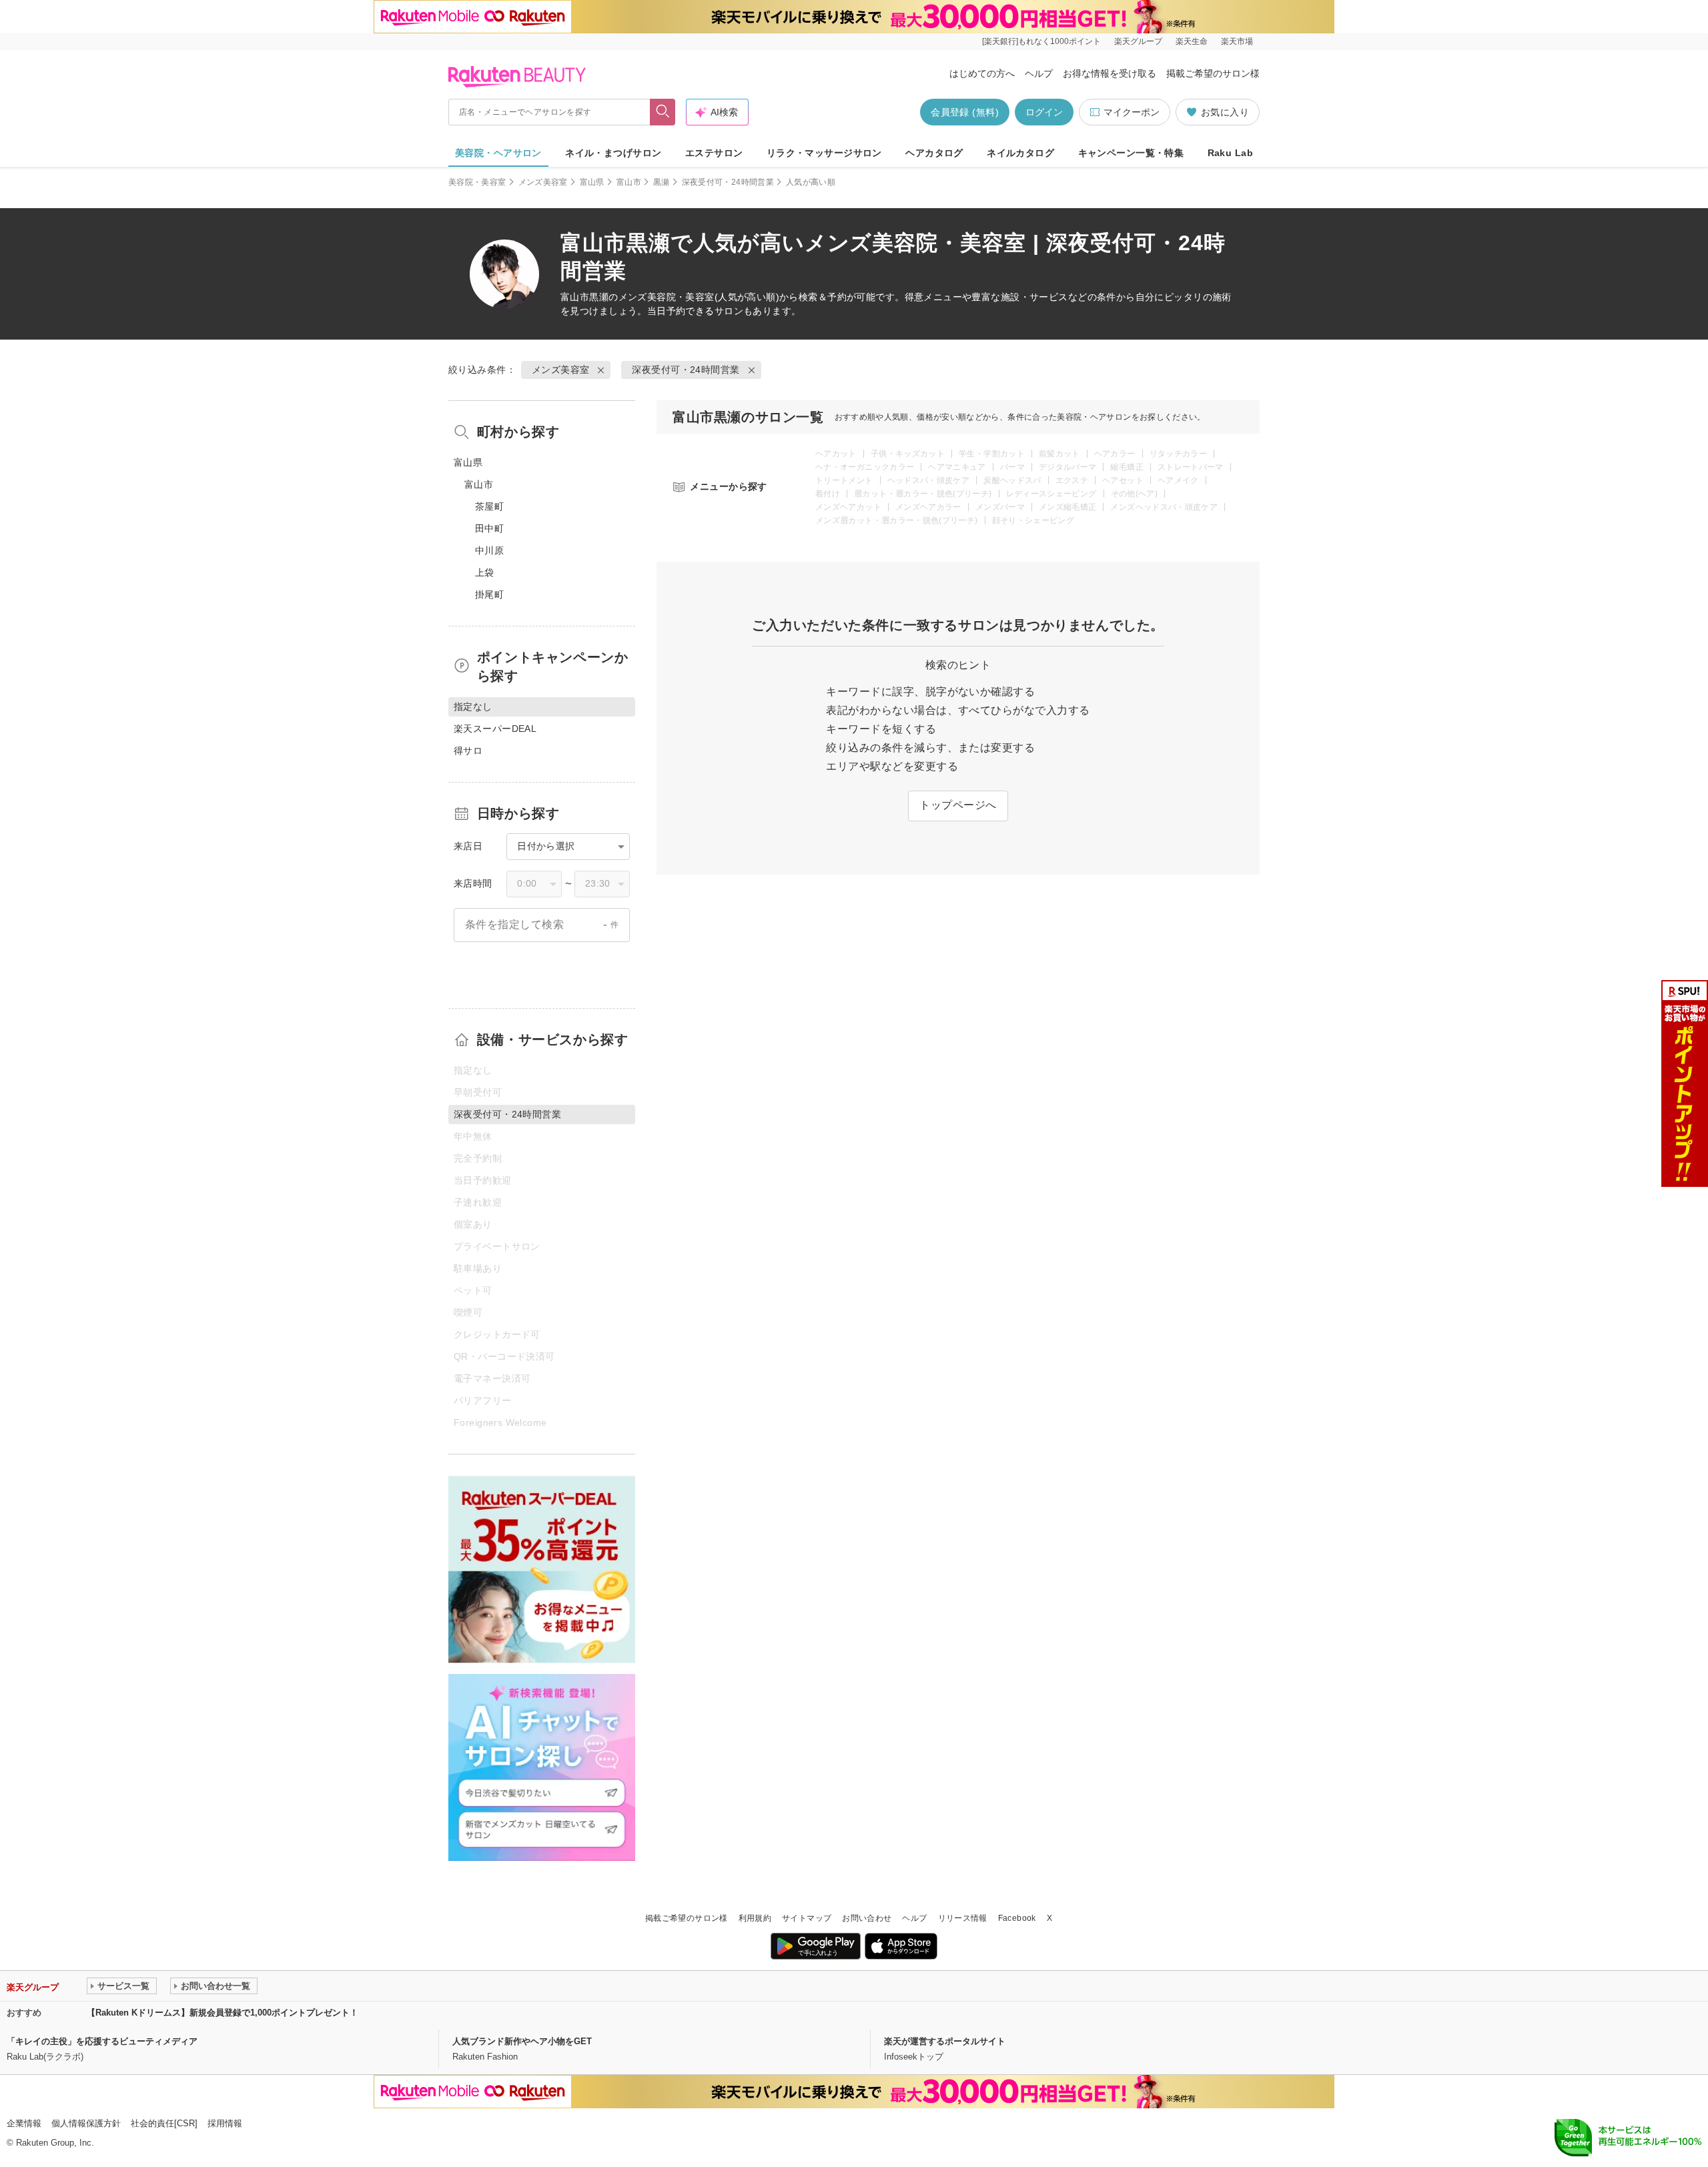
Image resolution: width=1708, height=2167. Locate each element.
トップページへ (958, 805)
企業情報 (24, 2123)
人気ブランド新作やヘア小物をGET (522, 2041)
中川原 (489, 550)
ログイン (1044, 112)
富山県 (592, 182)
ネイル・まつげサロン (613, 153)
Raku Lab (1230, 153)
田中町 (489, 528)
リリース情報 (963, 1918)
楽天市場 (1237, 41)
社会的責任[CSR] (164, 2123)
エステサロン (714, 153)
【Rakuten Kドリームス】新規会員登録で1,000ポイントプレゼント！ (223, 2013)
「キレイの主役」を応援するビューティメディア (102, 2041)
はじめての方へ (982, 73)
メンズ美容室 (543, 182)
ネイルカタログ (1020, 153)
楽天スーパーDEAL (495, 729)
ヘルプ (1039, 73)
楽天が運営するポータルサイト (945, 2041)
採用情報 (225, 2123)
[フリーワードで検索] (663, 112)
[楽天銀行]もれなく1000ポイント (1041, 41)
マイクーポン (1132, 112)
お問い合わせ (867, 1918)
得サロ (468, 751)
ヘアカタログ (934, 153)
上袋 (485, 572)
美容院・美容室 (477, 182)
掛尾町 (489, 594)
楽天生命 (1192, 41)
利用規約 (755, 1918)
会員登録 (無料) (965, 112)
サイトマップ (807, 1918)
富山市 (629, 182)
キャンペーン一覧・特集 (1131, 153)
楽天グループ (1138, 41)
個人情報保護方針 (86, 2123)
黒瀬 (662, 182)
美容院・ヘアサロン (498, 153)
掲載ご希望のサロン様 (1213, 73)
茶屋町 (489, 506)
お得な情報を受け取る (1110, 73)
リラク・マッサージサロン (824, 153)
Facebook (1017, 1918)
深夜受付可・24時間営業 (728, 182)
